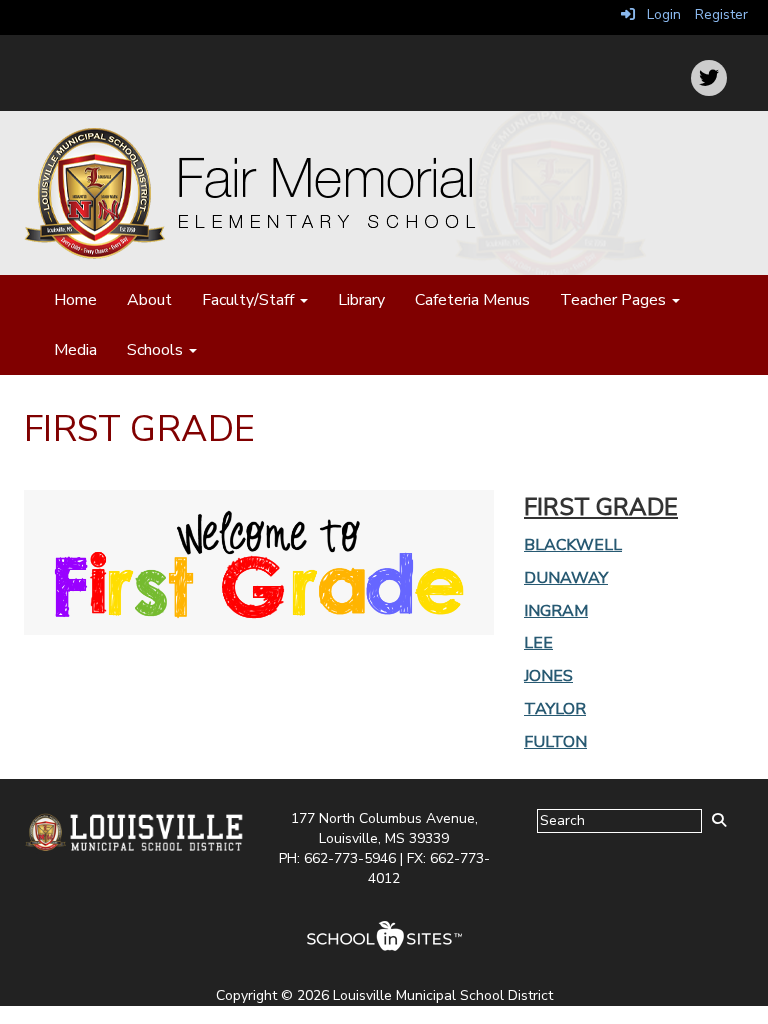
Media (75, 350)
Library (361, 300)
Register (721, 14)
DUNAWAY (566, 578)
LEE (538, 643)
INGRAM (556, 611)
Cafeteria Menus (472, 300)
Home (75, 300)
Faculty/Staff (250, 300)
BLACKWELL (573, 545)
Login (658, 14)
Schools (157, 350)
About (149, 300)
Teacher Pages (615, 300)
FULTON (555, 742)
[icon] (709, 78)
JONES (548, 676)
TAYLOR (555, 709)
